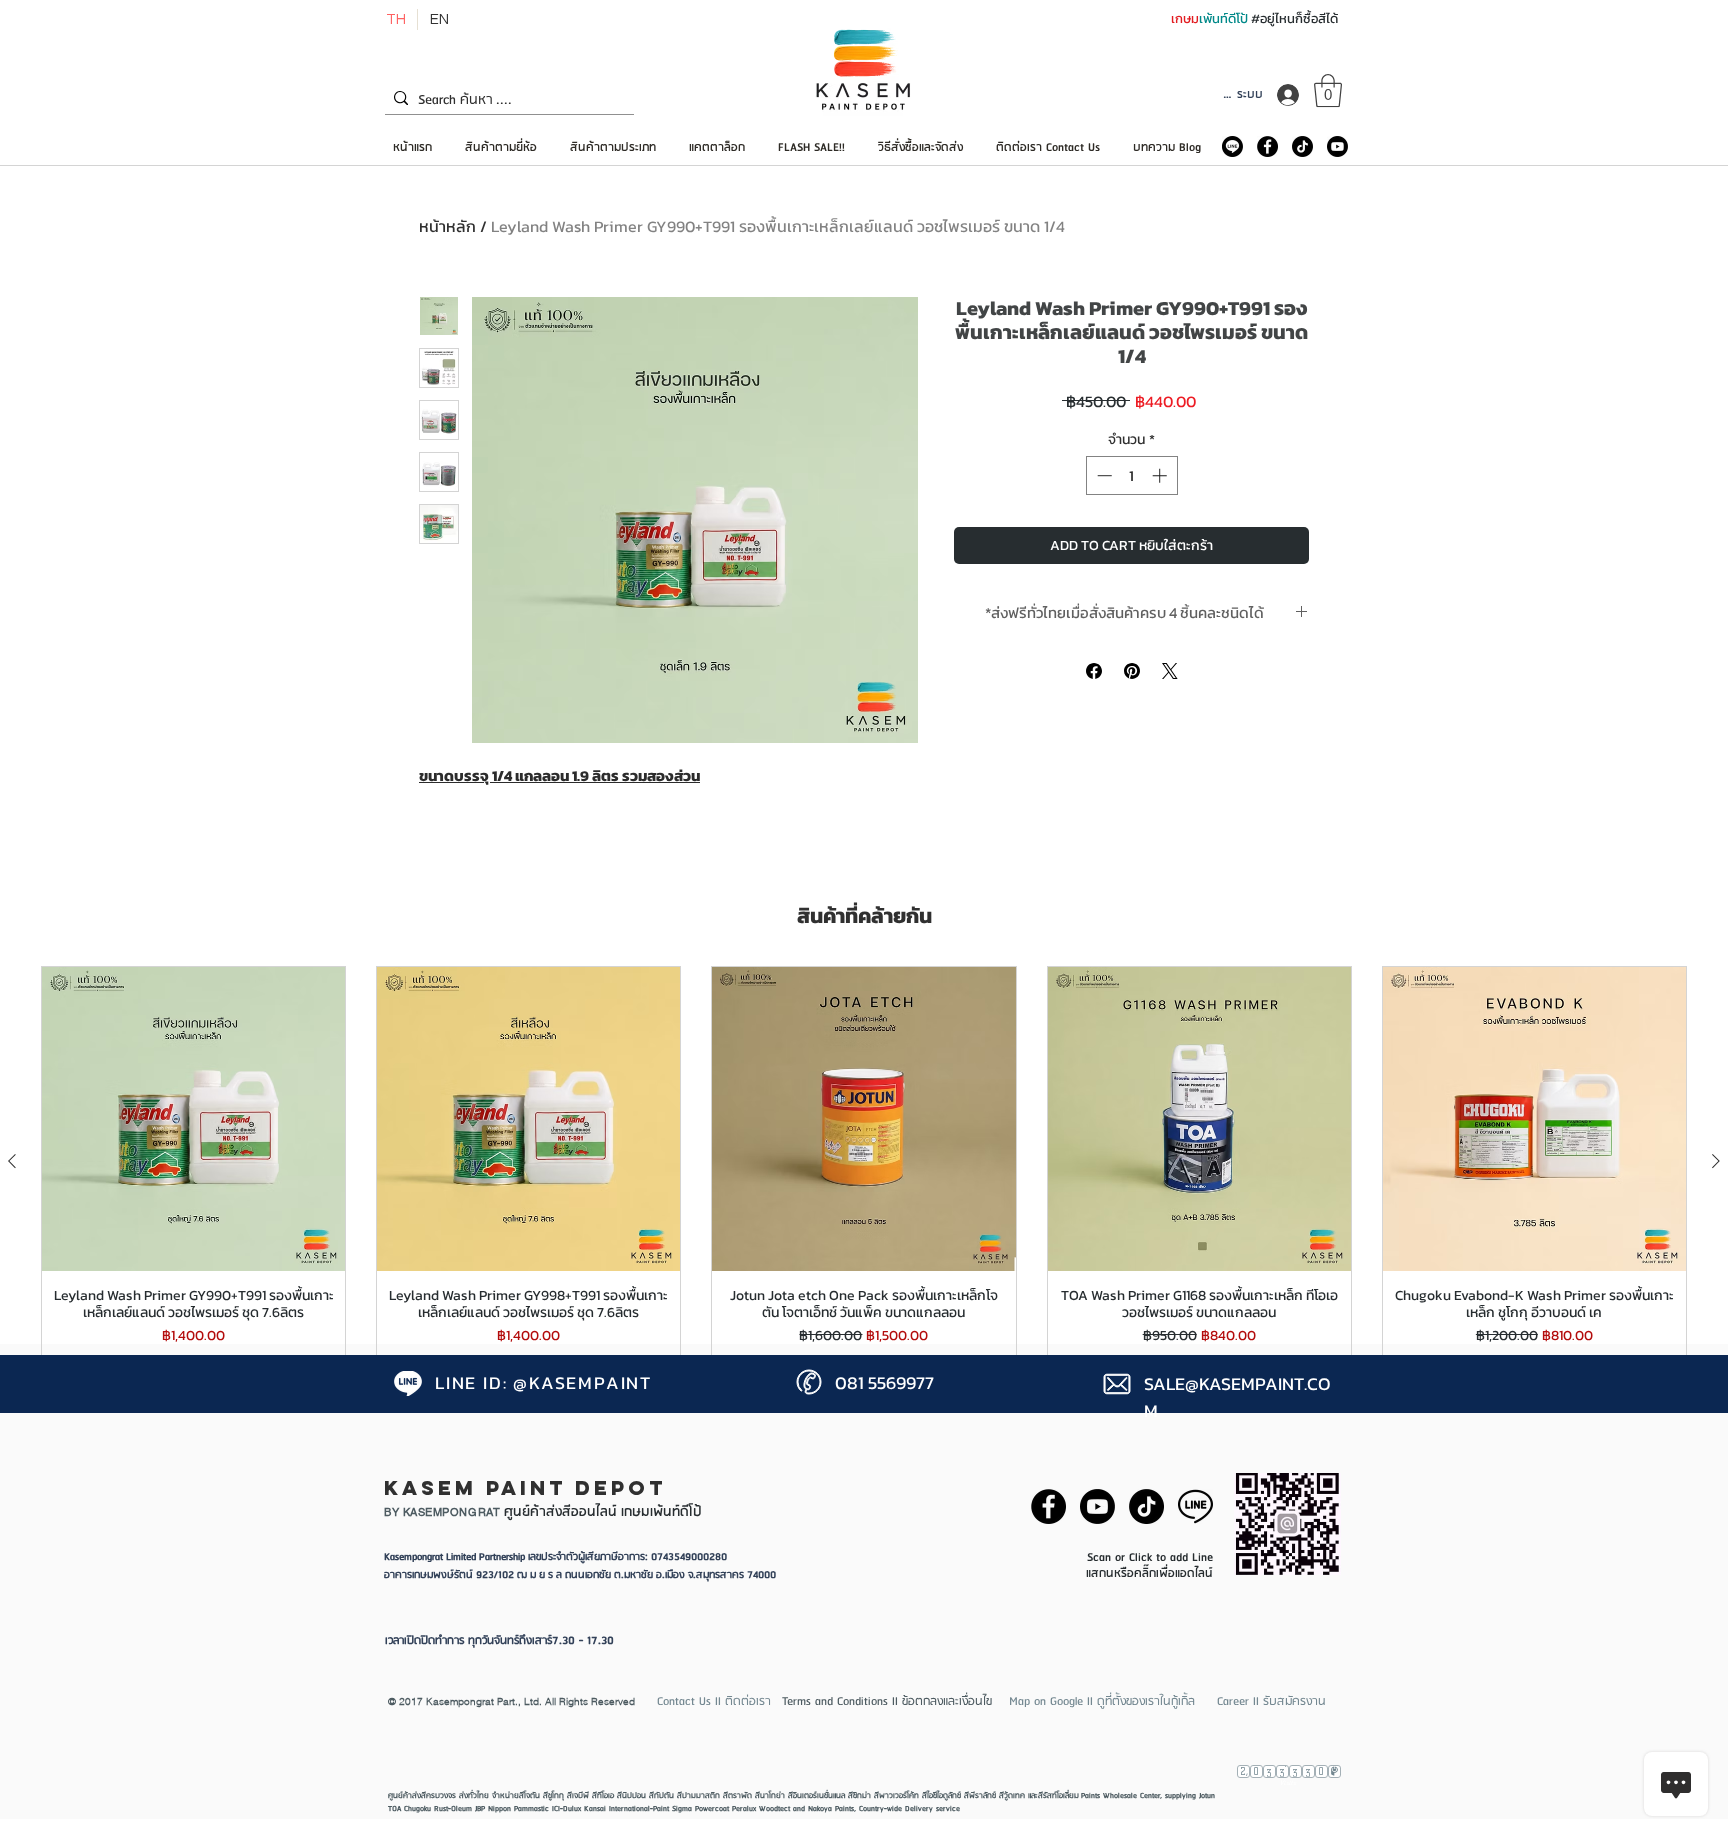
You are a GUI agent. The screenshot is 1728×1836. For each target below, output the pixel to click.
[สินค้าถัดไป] (1716, 1161)
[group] (864, 1161)
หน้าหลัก (447, 226)
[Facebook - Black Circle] (1267, 146)
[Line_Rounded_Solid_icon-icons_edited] (1232, 146)
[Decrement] (1102, 475)
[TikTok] (1302, 146)
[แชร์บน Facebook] (1094, 671)
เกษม (1185, 18)
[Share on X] (1170, 671)
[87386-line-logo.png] (1195, 1506)
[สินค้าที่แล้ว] (12, 1161)
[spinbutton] (1131, 475)
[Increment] (1161, 475)
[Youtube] (1337, 146)
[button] (1328, 90)
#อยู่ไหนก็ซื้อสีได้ (1294, 18)
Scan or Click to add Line (1150, 1557)
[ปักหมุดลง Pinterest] (1132, 671)
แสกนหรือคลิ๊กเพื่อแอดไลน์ (1149, 1573)
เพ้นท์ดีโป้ (1225, 18)
